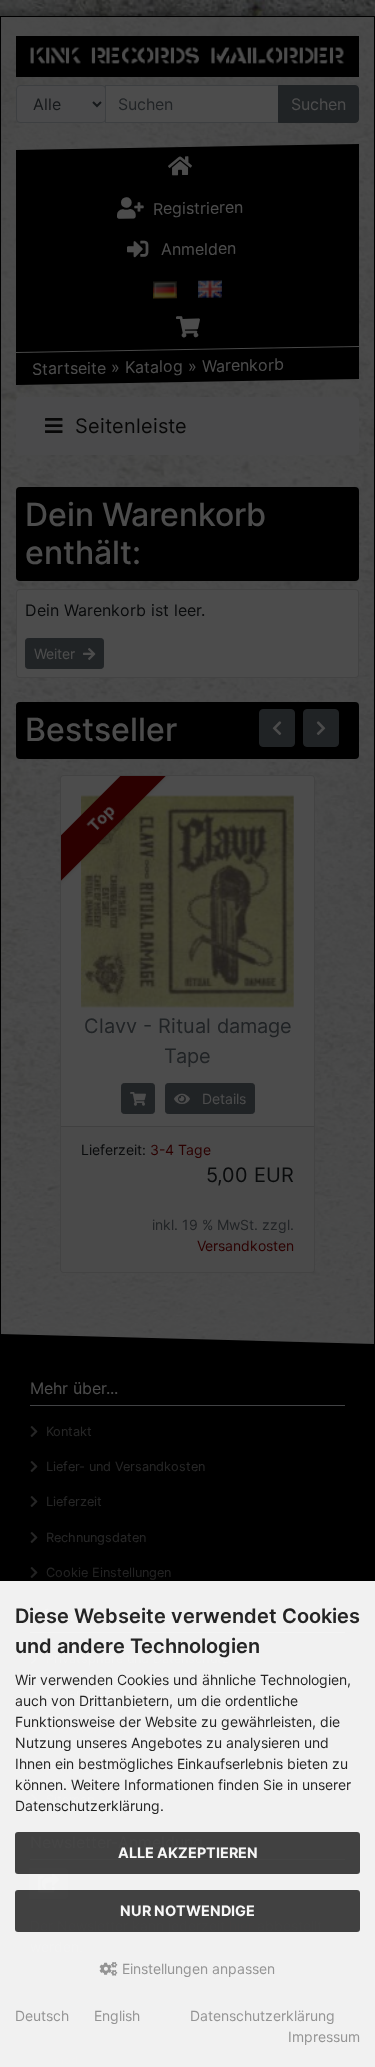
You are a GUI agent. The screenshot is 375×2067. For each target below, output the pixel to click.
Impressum (324, 2036)
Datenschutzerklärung (262, 2015)
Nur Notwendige (187, 1910)
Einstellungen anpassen (196, 1968)
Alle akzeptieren (188, 1852)
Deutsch (42, 2015)
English (117, 2015)
